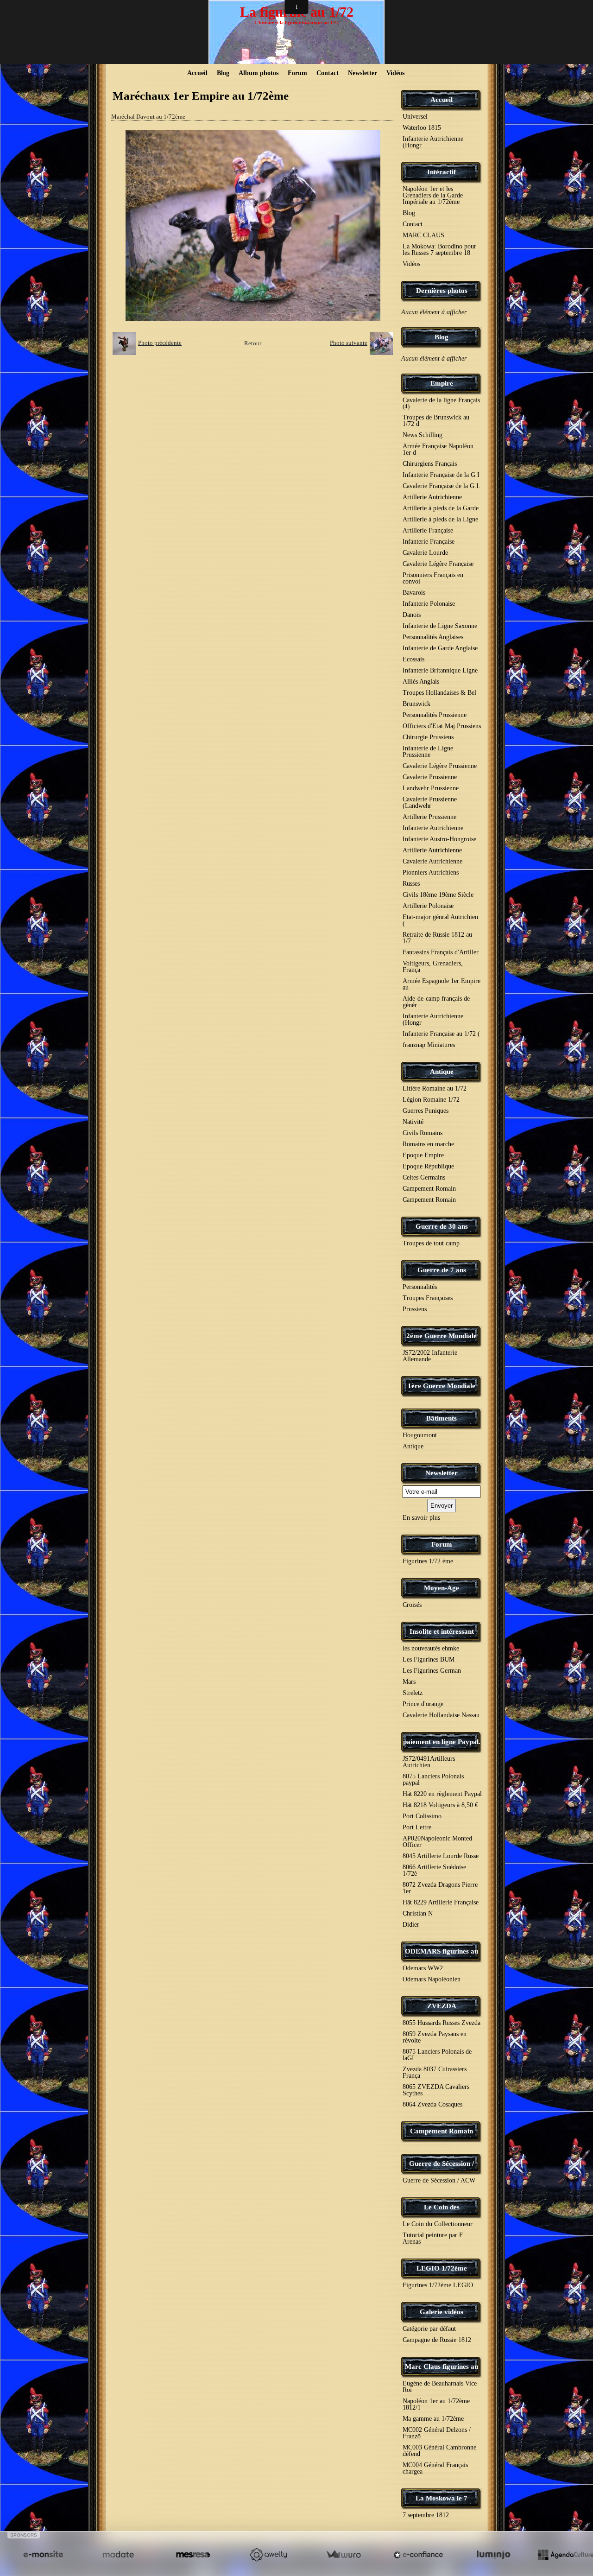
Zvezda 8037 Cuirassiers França (435, 2072)
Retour (253, 343)
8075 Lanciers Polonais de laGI (437, 2055)
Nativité (413, 1122)
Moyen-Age (442, 1588)
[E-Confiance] (418, 2554)
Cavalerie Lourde (425, 553)
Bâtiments (442, 1418)
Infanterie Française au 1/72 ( (441, 1034)
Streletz (413, 1693)
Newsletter (363, 73)
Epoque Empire (423, 1155)
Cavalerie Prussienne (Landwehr (430, 803)
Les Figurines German (432, 1671)
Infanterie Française (429, 542)
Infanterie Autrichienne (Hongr (433, 142)
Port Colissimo (422, 1816)
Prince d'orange (423, 1704)
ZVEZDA (442, 2006)
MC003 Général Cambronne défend (439, 2451)
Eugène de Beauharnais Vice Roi (440, 2387)
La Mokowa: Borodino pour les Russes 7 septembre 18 (439, 250)
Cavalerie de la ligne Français (441, 403)
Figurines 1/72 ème (428, 1561)
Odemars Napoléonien (432, 1979)
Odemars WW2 (423, 1968)
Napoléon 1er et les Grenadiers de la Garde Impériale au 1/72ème (433, 195)
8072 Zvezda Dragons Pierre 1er (440, 1888)
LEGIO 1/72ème (442, 2268)
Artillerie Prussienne (429, 817)
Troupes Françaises (428, 1298)
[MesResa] (193, 2554)
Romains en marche (428, 1144)
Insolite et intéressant (442, 1631)
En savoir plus (421, 1518)
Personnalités (420, 1287)
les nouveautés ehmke (431, 1648)
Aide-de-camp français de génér (436, 1002)
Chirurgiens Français (430, 464)
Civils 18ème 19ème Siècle (438, 895)
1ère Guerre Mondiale (442, 1386)
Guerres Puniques (426, 1111)
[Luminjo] (493, 2554)
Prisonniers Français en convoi (433, 578)
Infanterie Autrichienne (433, 828)
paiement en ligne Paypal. (442, 1742)
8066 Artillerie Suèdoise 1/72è (434, 1870)
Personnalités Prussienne (435, 715)
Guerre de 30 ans (442, 1226)
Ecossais (413, 659)
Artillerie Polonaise (428, 906)
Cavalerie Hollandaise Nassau (441, 1715)
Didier (411, 1925)
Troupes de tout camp (431, 1243)
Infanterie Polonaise (429, 604)
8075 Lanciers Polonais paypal (433, 1780)
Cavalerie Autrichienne (432, 861)
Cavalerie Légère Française (438, 564)
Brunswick (416, 704)
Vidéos (395, 73)
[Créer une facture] (343, 2554)
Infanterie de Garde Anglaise (440, 648)
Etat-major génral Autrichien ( (440, 920)
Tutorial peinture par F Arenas (433, 2238)
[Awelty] (268, 2554)
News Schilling (423, 435)
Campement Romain (429, 1189)
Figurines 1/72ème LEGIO (438, 2285)
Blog (223, 73)
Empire (442, 383)
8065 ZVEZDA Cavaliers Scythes (436, 2090)
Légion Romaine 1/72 (431, 1100)
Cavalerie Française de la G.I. (442, 486)
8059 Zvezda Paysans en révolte (435, 2037)
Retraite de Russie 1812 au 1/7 (437, 938)
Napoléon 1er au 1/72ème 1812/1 (436, 2404)
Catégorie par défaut (429, 2329)
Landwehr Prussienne (431, 788)
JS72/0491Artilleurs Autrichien (429, 1762)
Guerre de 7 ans (442, 1270)
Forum (297, 73)
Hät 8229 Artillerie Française (441, 1902)
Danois (412, 615)
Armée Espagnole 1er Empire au (442, 984)
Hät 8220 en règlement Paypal (442, 1794)
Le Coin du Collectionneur (438, 2224)
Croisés (412, 1605)
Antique (442, 1072)
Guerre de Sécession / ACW (439, 2180)
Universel (415, 117)
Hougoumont (420, 1435)
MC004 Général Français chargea (435, 2468)
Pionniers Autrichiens (431, 872)
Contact (328, 73)
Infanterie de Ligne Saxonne (440, 626)
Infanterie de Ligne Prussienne (428, 752)
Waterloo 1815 (422, 128)
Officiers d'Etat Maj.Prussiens (442, 726)
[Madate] (118, 2554)
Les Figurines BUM (429, 1659)
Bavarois (414, 593)
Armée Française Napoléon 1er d (438, 449)
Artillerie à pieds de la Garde (441, 508)
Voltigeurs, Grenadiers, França (433, 967)
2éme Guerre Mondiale (442, 1336)
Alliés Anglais (421, 682)
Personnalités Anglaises (433, 637)
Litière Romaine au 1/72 (435, 1088)
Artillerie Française (428, 530)
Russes (411, 884)
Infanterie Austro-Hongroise (439, 839)
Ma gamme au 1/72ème (433, 2419)
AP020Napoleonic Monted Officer (437, 1842)
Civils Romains (423, 1133)
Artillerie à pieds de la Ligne (440, 519)
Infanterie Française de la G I (441, 475)
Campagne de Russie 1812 (437, 2340)
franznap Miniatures (429, 1045)
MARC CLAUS (423, 235)
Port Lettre (417, 1827)
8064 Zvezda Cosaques (432, 2104)
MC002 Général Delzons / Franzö (437, 2433)
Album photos (259, 73)
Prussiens (415, 1309)
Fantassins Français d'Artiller (441, 952)
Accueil (197, 73)
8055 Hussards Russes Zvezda (442, 2023)
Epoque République (428, 1166)
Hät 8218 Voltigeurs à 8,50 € (440, 1805)
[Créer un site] (43, 2554)
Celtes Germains (424, 1177)
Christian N (418, 1913)
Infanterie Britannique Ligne (440, 670)
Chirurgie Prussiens (428, 737)
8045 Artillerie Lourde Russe (441, 1856)
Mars (409, 1682)
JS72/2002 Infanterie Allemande (430, 1356)
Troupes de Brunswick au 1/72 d (436, 421)
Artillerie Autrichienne (432, 497)
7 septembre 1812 (426, 2515)
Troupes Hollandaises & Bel (439, 693)
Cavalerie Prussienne (430, 777)
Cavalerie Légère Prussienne (440, 766)
